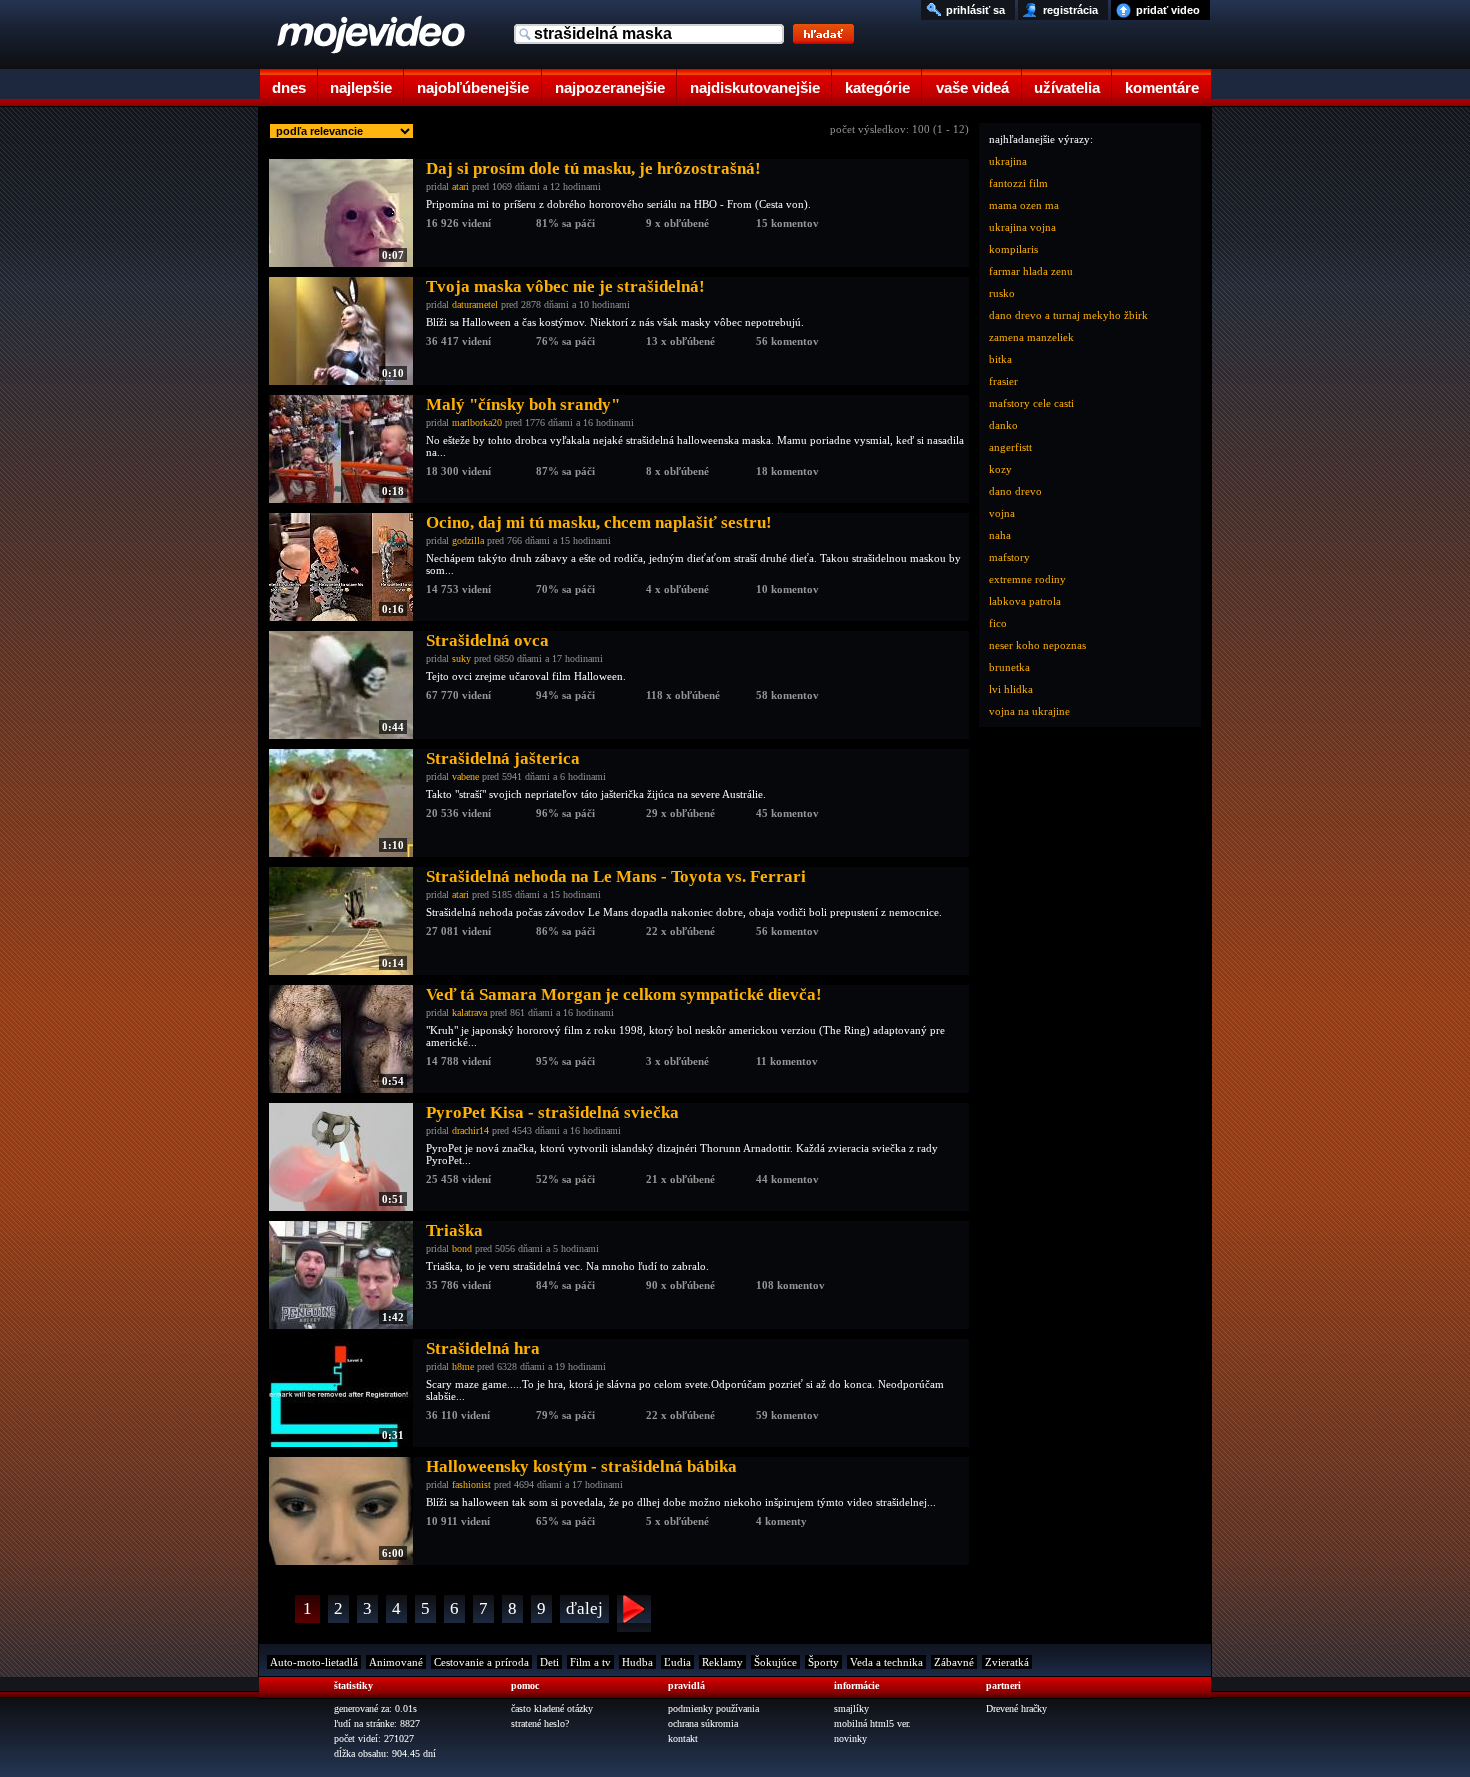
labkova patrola (1025, 601)
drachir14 (470, 1130)
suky (461, 658)
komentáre (1162, 87)
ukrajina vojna (1022, 227)
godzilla (468, 540)
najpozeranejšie (610, 87)
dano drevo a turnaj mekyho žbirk (1068, 315)
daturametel (475, 304)
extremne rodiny (1027, 579)
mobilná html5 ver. (872, 1723)
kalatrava (469, 1012)
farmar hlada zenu (1031, 271)
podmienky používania (713, 1708)
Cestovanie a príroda (481, 1662)
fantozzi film (1018, 183)
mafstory (1009, 557)
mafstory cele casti (1031, 403)
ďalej (584, 1608)
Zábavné (954, 1662)
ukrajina (1008, 161)
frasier (1003, 381)
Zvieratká (1007, 1662)
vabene (465, 776)
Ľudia (677, 1662)
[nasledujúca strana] (634, 1613)
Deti (549, 1662)
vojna (1002, 513)
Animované (396, 1662)
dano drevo (1015, 491)
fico (998, 623)
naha (1000, 535)
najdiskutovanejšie (755, 87)
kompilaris (1013, 249)
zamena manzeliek (1031, 337)
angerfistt (1010, 447)
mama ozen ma (1024, 205)
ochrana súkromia (703, 1723)
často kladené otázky (552, 1708)
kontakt (683, 1738)
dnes (289, 87)
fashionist (471, 1484)
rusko (1002, 293)
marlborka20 (477, 422)
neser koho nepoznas (1037, 645)
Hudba (637, 1662)
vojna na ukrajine (1029, 711)
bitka (1000, 359)
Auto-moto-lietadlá (314, 1662)
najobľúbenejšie (473, 87)
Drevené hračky (1016, 1708)
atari (460, 186)
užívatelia (1067, 87)
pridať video (1168, 10)
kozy (1000, 469)
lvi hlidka (1011, 689)
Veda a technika (886, 1662)
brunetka (1009, 667)
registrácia (1070, 10)
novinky (850, 1738)
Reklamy (722, 1662)
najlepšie (361, 87)
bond (462, 1248)
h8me (463, 1366)
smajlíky (851, 1708)
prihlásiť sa (975, 10)
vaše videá (972, 87)
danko (1003, 425)
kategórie (877, 87)
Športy (823, 1662)
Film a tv (590, 1662)
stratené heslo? (540, 1723)
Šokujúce (775, 1662)
